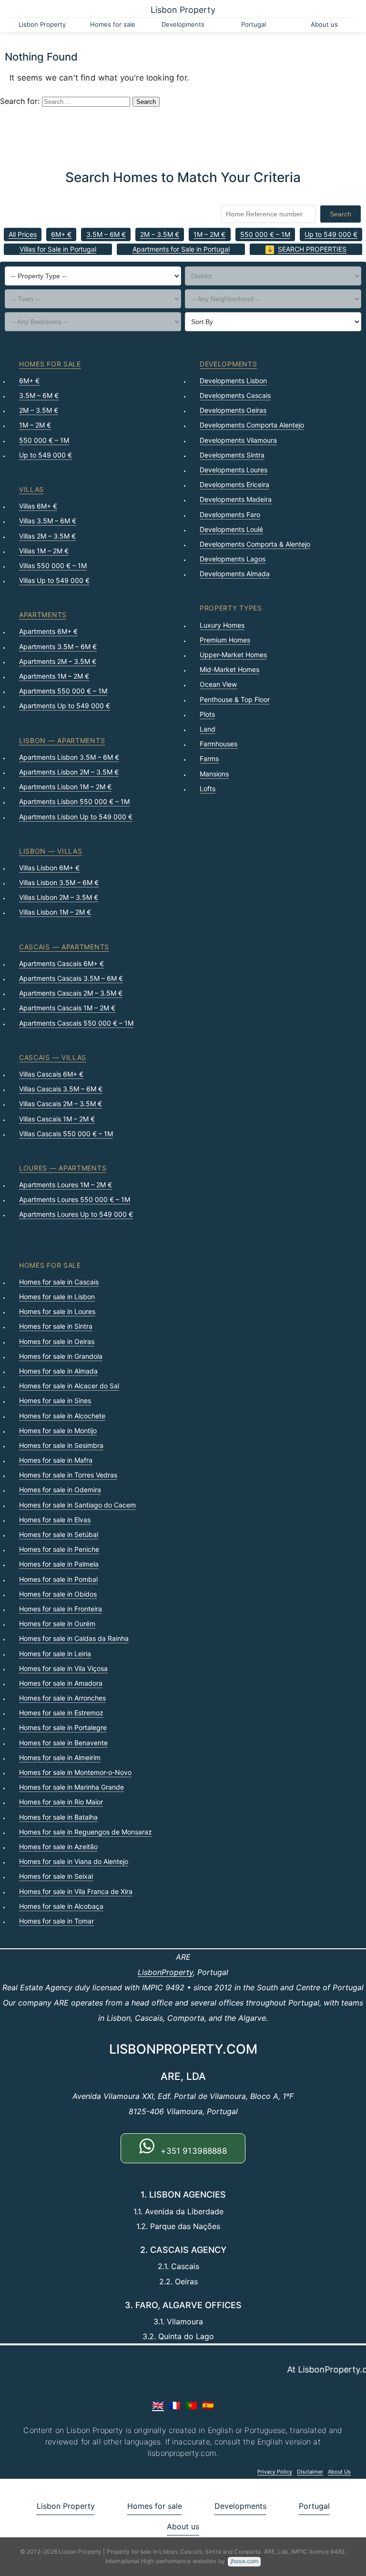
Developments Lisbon (233, 381)
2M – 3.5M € (160, 234)
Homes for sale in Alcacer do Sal (69, 1386)
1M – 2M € (209, 234)
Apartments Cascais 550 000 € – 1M (76, 1023)
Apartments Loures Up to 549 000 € (76, 1214)
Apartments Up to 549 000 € (65, 706)
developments (228, 364)
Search (341, 214)
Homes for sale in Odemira (60, 1490)
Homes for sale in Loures (57, 1311)
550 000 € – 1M (265, 234)
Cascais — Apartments (64, 947)
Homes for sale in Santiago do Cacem (77, 1505)
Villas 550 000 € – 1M (53, 565)
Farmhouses (219, 744)
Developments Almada (235, 574)
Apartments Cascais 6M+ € (61, 963)
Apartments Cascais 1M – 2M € (67, 1008)
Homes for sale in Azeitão (58, 1847)
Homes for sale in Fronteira (61, 1609)
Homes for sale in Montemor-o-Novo (75, 1772)
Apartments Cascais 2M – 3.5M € (71, 993)
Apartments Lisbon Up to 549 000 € (76, 817)
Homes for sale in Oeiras (57, 1341)
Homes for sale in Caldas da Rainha (74, 1638)
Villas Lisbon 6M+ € (49, 868)
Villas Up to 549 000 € (54, 580)
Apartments (43, 615)
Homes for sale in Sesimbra (61, 1445)
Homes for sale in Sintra (56, 1326)
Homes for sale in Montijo (58, 1431)
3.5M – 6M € (106, 234)
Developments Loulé (231, 529)
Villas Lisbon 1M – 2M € (55, 912)
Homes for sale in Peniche (59, 1549)
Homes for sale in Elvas (55, 1520)
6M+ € (61, 234)
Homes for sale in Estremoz (61, 1713)
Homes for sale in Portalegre (63, 1727)
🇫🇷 (175, 2405)
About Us (339, 2472)
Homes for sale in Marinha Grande (71, 1787)
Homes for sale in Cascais (59, 1282)
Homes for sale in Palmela (59, 1564)
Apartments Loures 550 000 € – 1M (75, 1199)
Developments (183, 24)
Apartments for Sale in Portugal (181, 249)
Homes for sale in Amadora (61, 1683)
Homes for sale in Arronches (62, 1698)
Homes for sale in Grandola (61, 1356)
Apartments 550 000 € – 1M (63, 691)
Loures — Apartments (63, 1168)
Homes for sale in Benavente (63, 1743)
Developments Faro (230, 514)
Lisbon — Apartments (62, 740)
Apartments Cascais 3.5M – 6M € (71, 978)
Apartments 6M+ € (48, 631)
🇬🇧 (158, 2405)
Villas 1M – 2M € (44, 551)
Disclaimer (310, 2472)
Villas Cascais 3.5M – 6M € (61, 1089)
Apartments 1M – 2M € (54, 676)
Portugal (254, 24)
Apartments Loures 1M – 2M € (66, 1185)
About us (324, 24)
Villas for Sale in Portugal (58, 249)
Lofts (208, 789)
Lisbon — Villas (51, 851)
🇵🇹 (191, 2405)
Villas (31, 489)
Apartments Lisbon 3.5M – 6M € (69, 757)
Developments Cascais (235, 395)
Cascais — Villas (53, 1057)
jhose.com (244, 2561)
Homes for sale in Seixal (56, 1876)
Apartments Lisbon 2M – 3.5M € (69, 772)
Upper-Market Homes (233, 655)
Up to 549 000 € (331, 234)
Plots (207, 714)
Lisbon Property (183, 10)
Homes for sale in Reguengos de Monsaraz (86, 1832)
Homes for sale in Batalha (58, 1817)
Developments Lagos (233, 559)
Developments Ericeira (234, 484)
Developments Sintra (232, 455)
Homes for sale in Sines (55, 1400)
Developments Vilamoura (238, 440)
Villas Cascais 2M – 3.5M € (61, 1104)
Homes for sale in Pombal (58, 1579)
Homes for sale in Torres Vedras (68, 1475)
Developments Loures (234, 470)
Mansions (214, 774)
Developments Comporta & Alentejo (255, 544)
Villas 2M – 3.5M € (47, 536)
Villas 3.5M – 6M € (48, 521)
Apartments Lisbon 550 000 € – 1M (74, 801)
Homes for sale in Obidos (58, 1594)
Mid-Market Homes (229, 669)
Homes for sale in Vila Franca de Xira (76, 1891)
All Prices (23, 234)
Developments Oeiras (233, 410)
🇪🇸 (208, 2405)
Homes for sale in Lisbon (57, 1297)
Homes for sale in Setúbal (59, 1534)
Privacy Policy (275, 2472)
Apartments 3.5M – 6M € (58, 647)
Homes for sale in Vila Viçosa (63, 1668)
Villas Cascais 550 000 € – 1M (66, 1134)
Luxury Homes (222, 625)
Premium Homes (225, 640)
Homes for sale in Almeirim (60, 1757)
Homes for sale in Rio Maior (61, 1802)
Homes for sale (113, 24)
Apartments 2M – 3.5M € (58, 661)
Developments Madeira (236, 499)
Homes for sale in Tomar (56, 1921)
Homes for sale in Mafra (56, 1460)
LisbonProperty (165, 1972)
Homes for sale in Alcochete (62, 1416)
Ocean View (218, 684)
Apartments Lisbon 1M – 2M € (65, 787)
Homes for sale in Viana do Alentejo (74, 1861)
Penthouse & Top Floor (235, 699)
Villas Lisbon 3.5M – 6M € (59, 882)
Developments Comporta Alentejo (252, 425)
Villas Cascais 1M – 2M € (57, 1119)
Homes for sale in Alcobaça (61, 1906)
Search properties (312, 249)
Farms (209, 759)
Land (208, 729)
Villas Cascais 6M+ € (51, 1074)
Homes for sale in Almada (58, 1371)
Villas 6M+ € (38, 506)
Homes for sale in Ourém (57, 1624)
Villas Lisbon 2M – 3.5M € (59, 897)
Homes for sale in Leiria (55, 1654)
